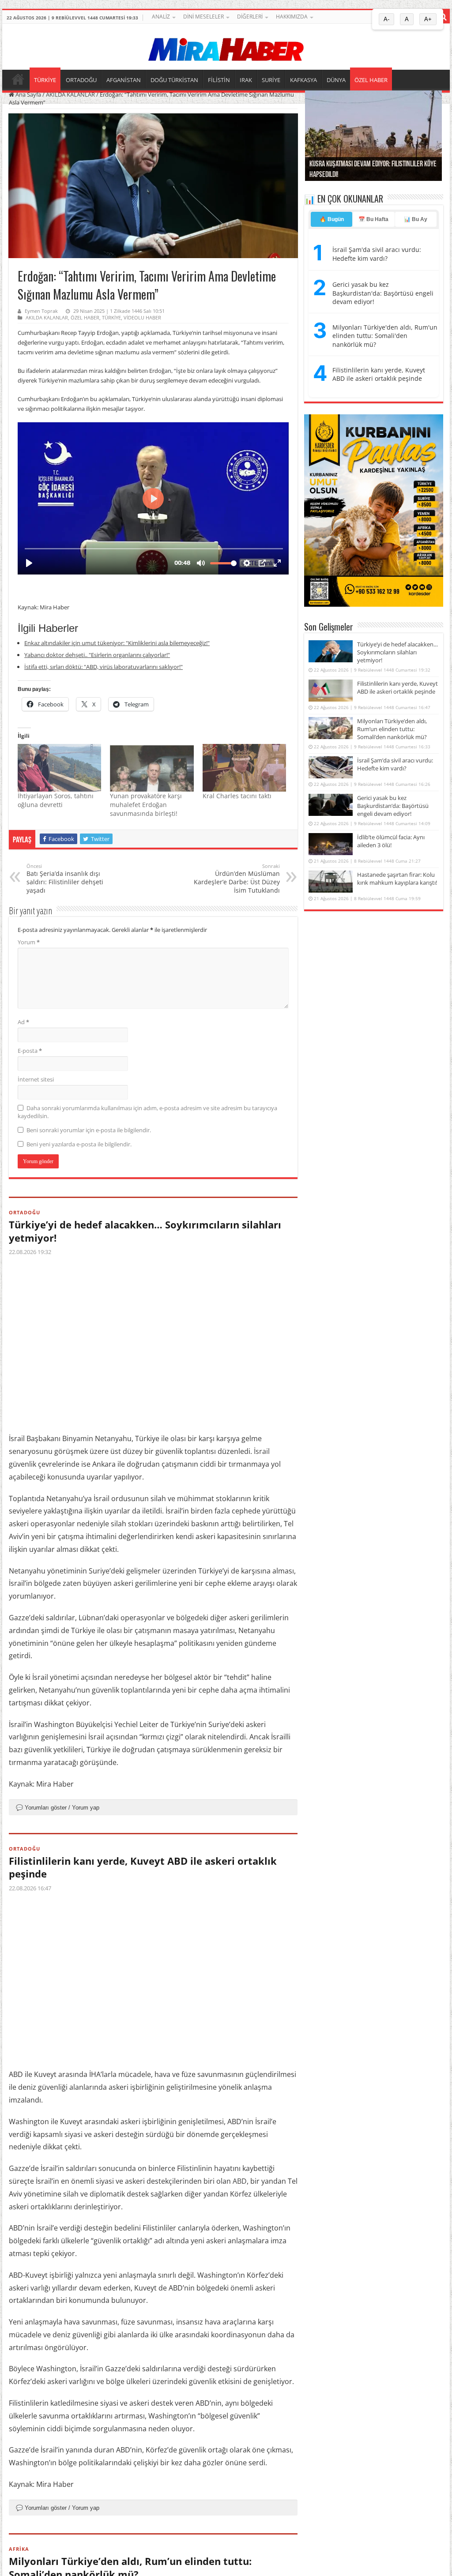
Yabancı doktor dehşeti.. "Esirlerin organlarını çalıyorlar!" (97, 655)
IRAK (246, 80)
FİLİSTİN (219, 80)
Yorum (29, 942)
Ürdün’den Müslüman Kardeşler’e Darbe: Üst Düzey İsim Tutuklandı (237, 879)
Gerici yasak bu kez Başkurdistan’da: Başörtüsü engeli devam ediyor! (393, 806)
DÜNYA (336, 80)
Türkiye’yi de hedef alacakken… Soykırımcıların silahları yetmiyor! (145, 1231)
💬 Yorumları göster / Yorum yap (58, 1808)
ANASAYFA (18, 79)
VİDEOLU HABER (142, 317)
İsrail (262, 1451)
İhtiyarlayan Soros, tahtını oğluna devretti (56, 800)
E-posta (30, 1051)
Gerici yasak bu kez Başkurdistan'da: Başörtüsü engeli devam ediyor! (383, 293)
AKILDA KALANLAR (70, 94)
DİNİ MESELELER (203, 17)
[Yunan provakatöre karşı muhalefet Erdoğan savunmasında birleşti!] (152, 768)
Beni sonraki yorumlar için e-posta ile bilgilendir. (89, 1130)
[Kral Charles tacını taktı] (244, 768)
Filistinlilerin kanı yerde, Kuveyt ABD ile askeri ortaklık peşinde (143, 1867)
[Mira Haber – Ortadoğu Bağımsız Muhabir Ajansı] (226, 47)
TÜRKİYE (45, 80)
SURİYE (271, 80)
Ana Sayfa (28, 94)
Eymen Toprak (41, 311)
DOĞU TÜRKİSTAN (174, 80)
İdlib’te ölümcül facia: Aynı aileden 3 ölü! (391, 841)
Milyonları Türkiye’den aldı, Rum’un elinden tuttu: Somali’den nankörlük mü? (392, 729)
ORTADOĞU (81, 80)
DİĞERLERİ (250, 17)
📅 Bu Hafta (373, 219)
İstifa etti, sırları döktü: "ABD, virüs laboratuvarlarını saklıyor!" (104, 667)
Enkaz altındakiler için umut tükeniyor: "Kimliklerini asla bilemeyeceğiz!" (117, 643)
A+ (428, 19)
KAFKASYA (303, 80)
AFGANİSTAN (124, 80)
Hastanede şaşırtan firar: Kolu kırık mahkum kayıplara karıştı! (397, 879)
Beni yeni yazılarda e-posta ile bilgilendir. (79, 1144)
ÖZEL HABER (371, 80)
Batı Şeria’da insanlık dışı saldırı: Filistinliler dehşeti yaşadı (65, 879)
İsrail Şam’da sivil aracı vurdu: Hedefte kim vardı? (395, 764)
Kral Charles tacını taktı (237, 796)
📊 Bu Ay (416, 219)
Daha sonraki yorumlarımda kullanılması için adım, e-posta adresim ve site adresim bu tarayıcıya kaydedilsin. (147, 1112)
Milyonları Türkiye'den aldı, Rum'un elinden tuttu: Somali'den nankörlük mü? (385, 336)
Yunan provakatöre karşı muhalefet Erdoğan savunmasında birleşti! (146, 805)
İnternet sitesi (36, 1079)
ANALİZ (161, 17)
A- (386, 19)
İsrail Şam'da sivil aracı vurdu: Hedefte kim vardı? (377, 254)
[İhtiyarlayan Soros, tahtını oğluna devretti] (59, 768)
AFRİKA (19, 2549)
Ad (23, 1022)
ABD (240, 2181)
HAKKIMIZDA (292, 17)
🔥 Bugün (332, 219)
